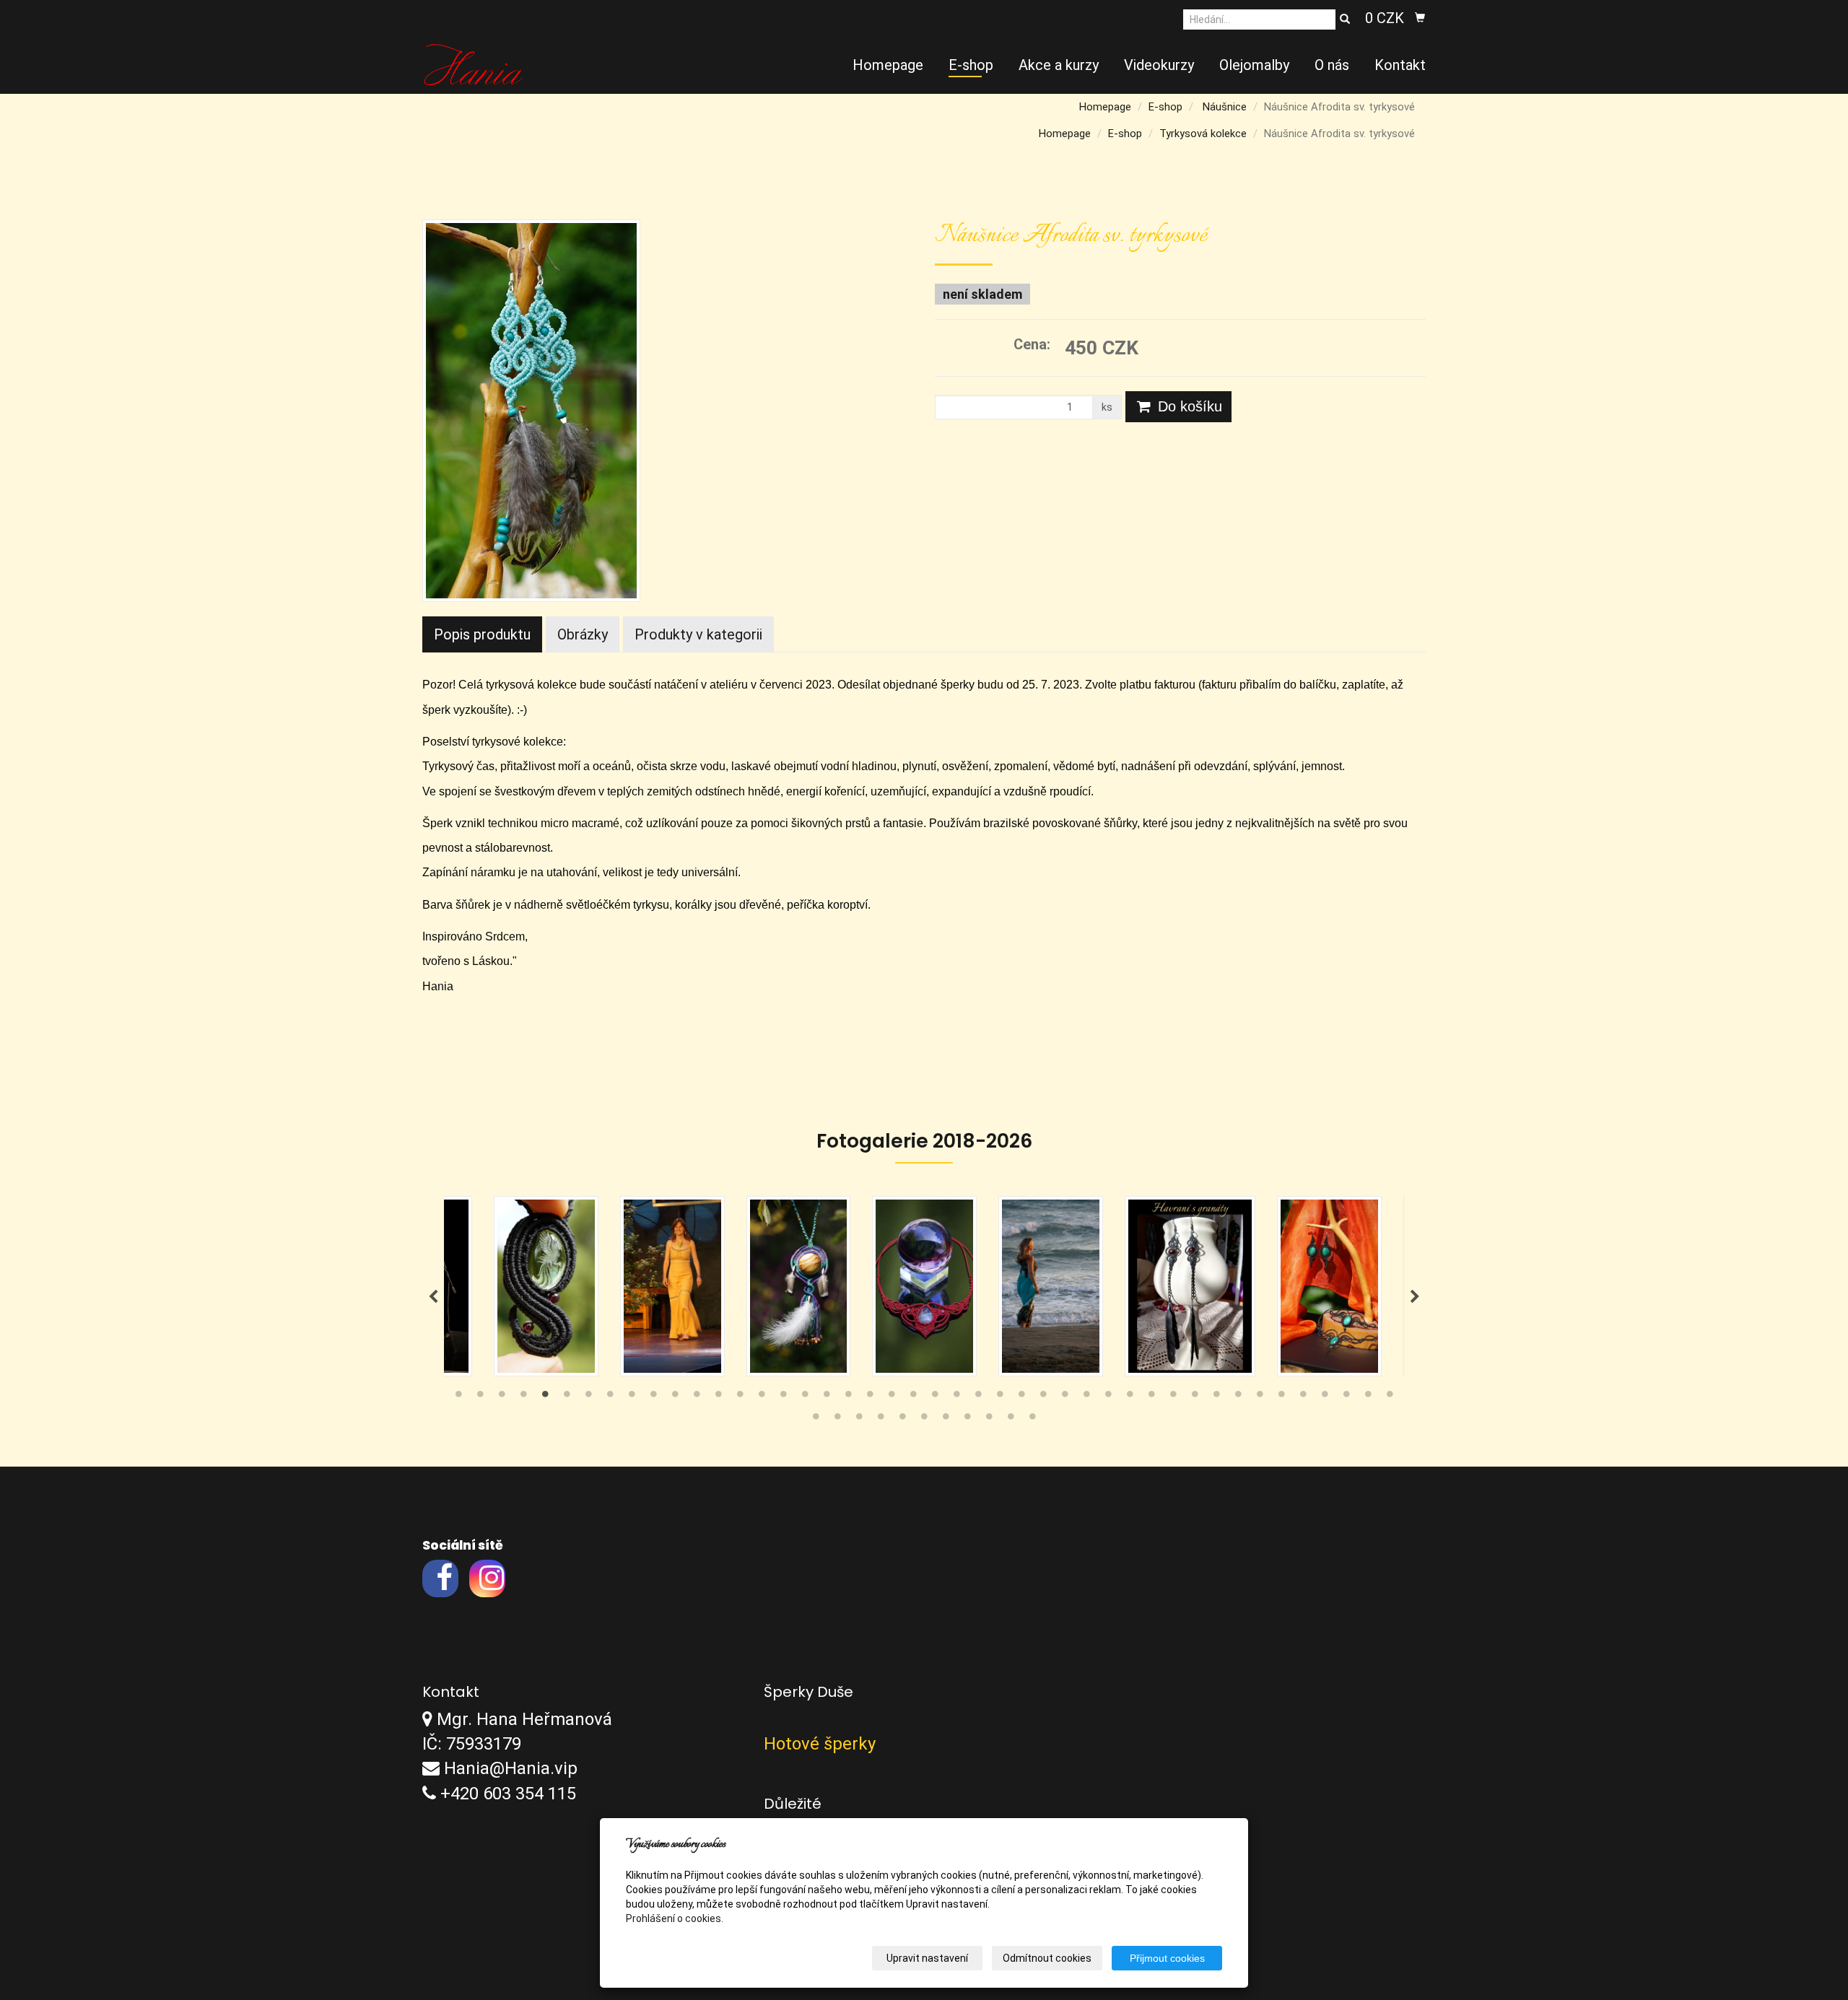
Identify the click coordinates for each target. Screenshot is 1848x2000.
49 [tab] (902, 1420)
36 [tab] (1216, 1397)
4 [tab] (523, 1397)
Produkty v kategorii (698, 634)
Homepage (888, 65)
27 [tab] (1021, 1397)
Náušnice (1225, 107)
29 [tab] (1065, 1397)
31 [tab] (1108, 1397)
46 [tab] (837, 1420)
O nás (1332, 65)
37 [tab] (1238, 1397)
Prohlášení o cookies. (675, 1918)
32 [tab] (1130, 1397)
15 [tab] (762, 1397)
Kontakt (1400, 65)
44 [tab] (1390, 1397)
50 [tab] (924, 1420)
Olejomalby (1254, 65)
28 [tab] (1043, 1397)
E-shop (971, 65)
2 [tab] (480, 1397)
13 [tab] (718, 1397)
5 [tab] (545, 1397)
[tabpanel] (924, 1286)
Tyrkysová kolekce (1203, 134)
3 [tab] (502, 1397)
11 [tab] (675, 1397)
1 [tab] (458, 1397)
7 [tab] (588, 1397)
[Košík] (1420, 18)
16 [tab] (783, 1397)
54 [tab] (1011, 1420)
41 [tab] (1325, 1397)
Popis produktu (482, 634)
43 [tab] (1368, 1397)
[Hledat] (1345, 19)
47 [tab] (859, 1420)
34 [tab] (1173, 1397)
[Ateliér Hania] (473, 64)
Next (1415, 1297)
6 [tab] (567, 1397)
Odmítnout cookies (1047, 1958)
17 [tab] (805, 1397)
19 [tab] (848, 1397)
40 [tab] (1303, 1397)
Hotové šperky (820, 1744)
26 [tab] (1000, 1397)
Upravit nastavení (927, 1958)
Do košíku (1188, 406)
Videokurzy (1159, 65)
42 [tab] (1346, 1397)
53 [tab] (989, 1420)
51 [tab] (946, 1420)
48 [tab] (881, 1420)
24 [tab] (956, 1397)
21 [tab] (892, 1397)
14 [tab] (740, 1397)
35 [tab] (1195, 1397)
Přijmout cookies (1167, 1958)
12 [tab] (697, 1397)
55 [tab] (1032, 1420)
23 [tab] (935, 1397)
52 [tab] (967, 1420)
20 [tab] (870, 1397)
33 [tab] (1151, 1397)
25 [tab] (978, 1397)
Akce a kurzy (1059, 65)
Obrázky (583, 634)
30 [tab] (1086, 1397)
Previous (433, 1297)
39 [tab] (1281, 1397)
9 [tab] (632, 1397)
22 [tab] (913, 1397)
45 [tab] (816, 1420)
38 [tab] (1260, 1397)
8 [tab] (610, 1397)
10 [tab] (653, 1397)
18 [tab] (827, 1397)
